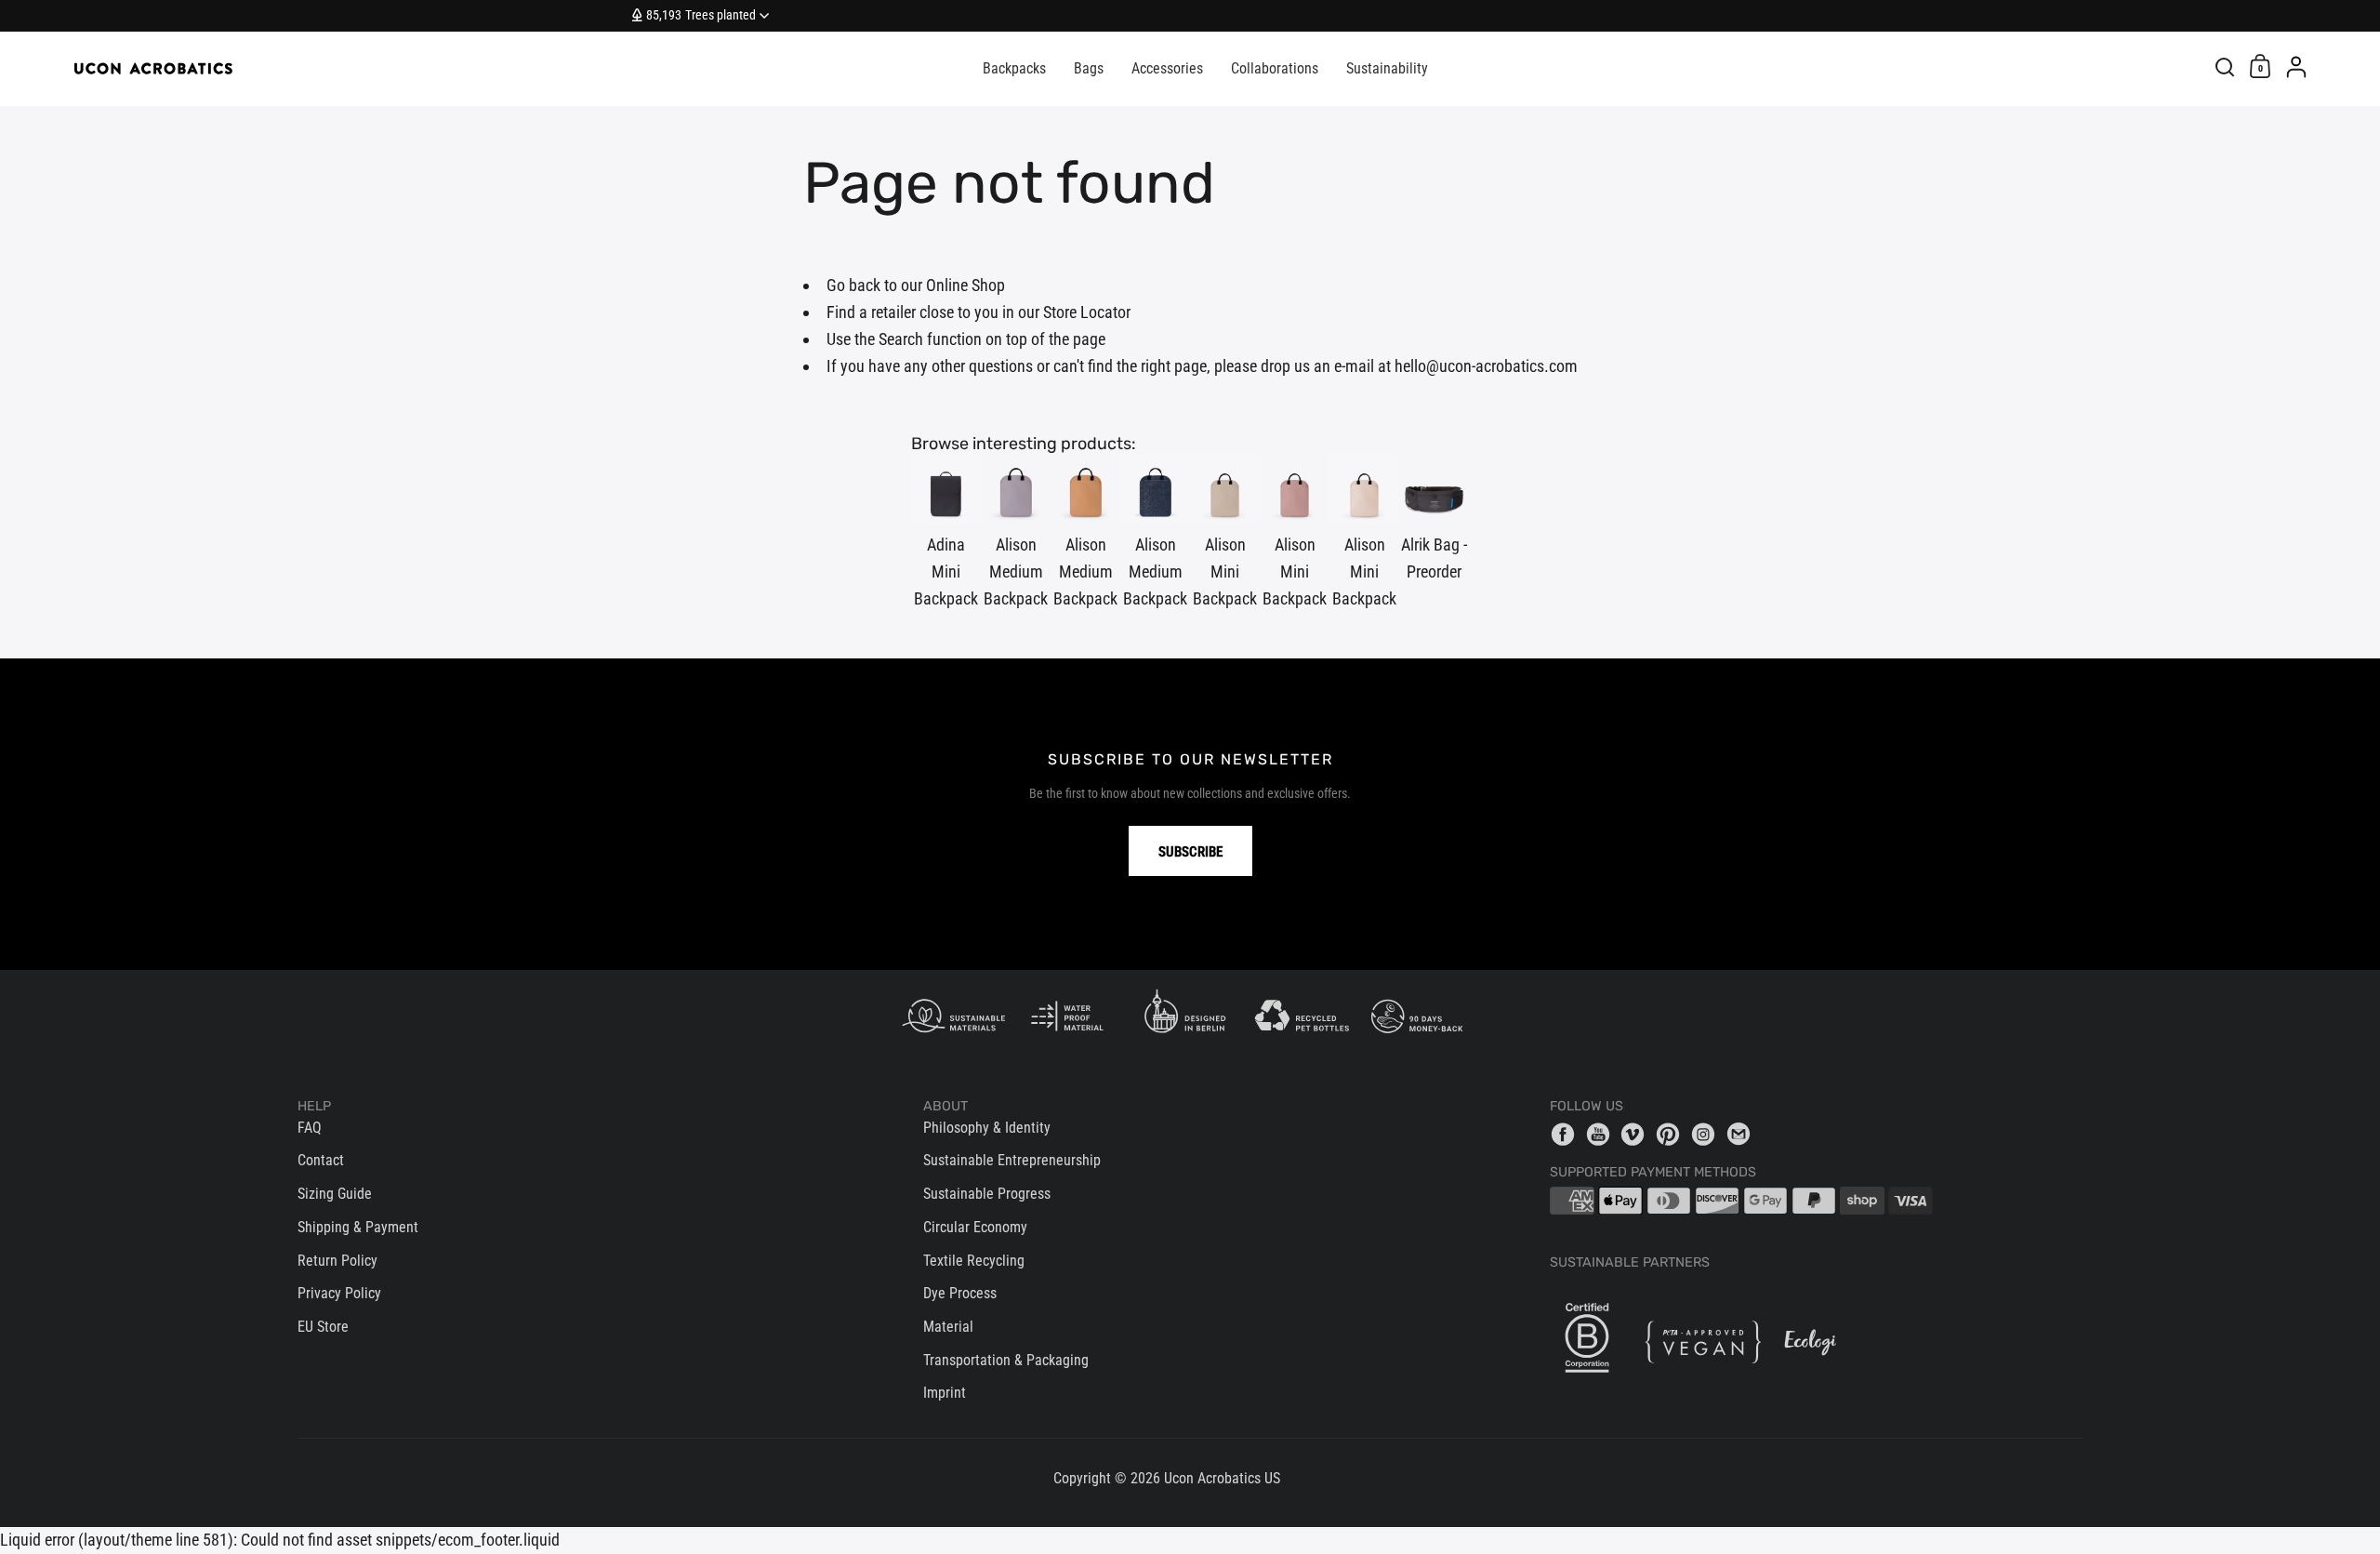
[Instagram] (1708, 1134)
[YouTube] (1603, 1134)
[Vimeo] (1637, 1134)
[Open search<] (2225, 66)
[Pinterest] (1673, 1134)
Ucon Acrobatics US (1222, 1478)
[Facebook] (1567, 1134)
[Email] (1743, 1134)
